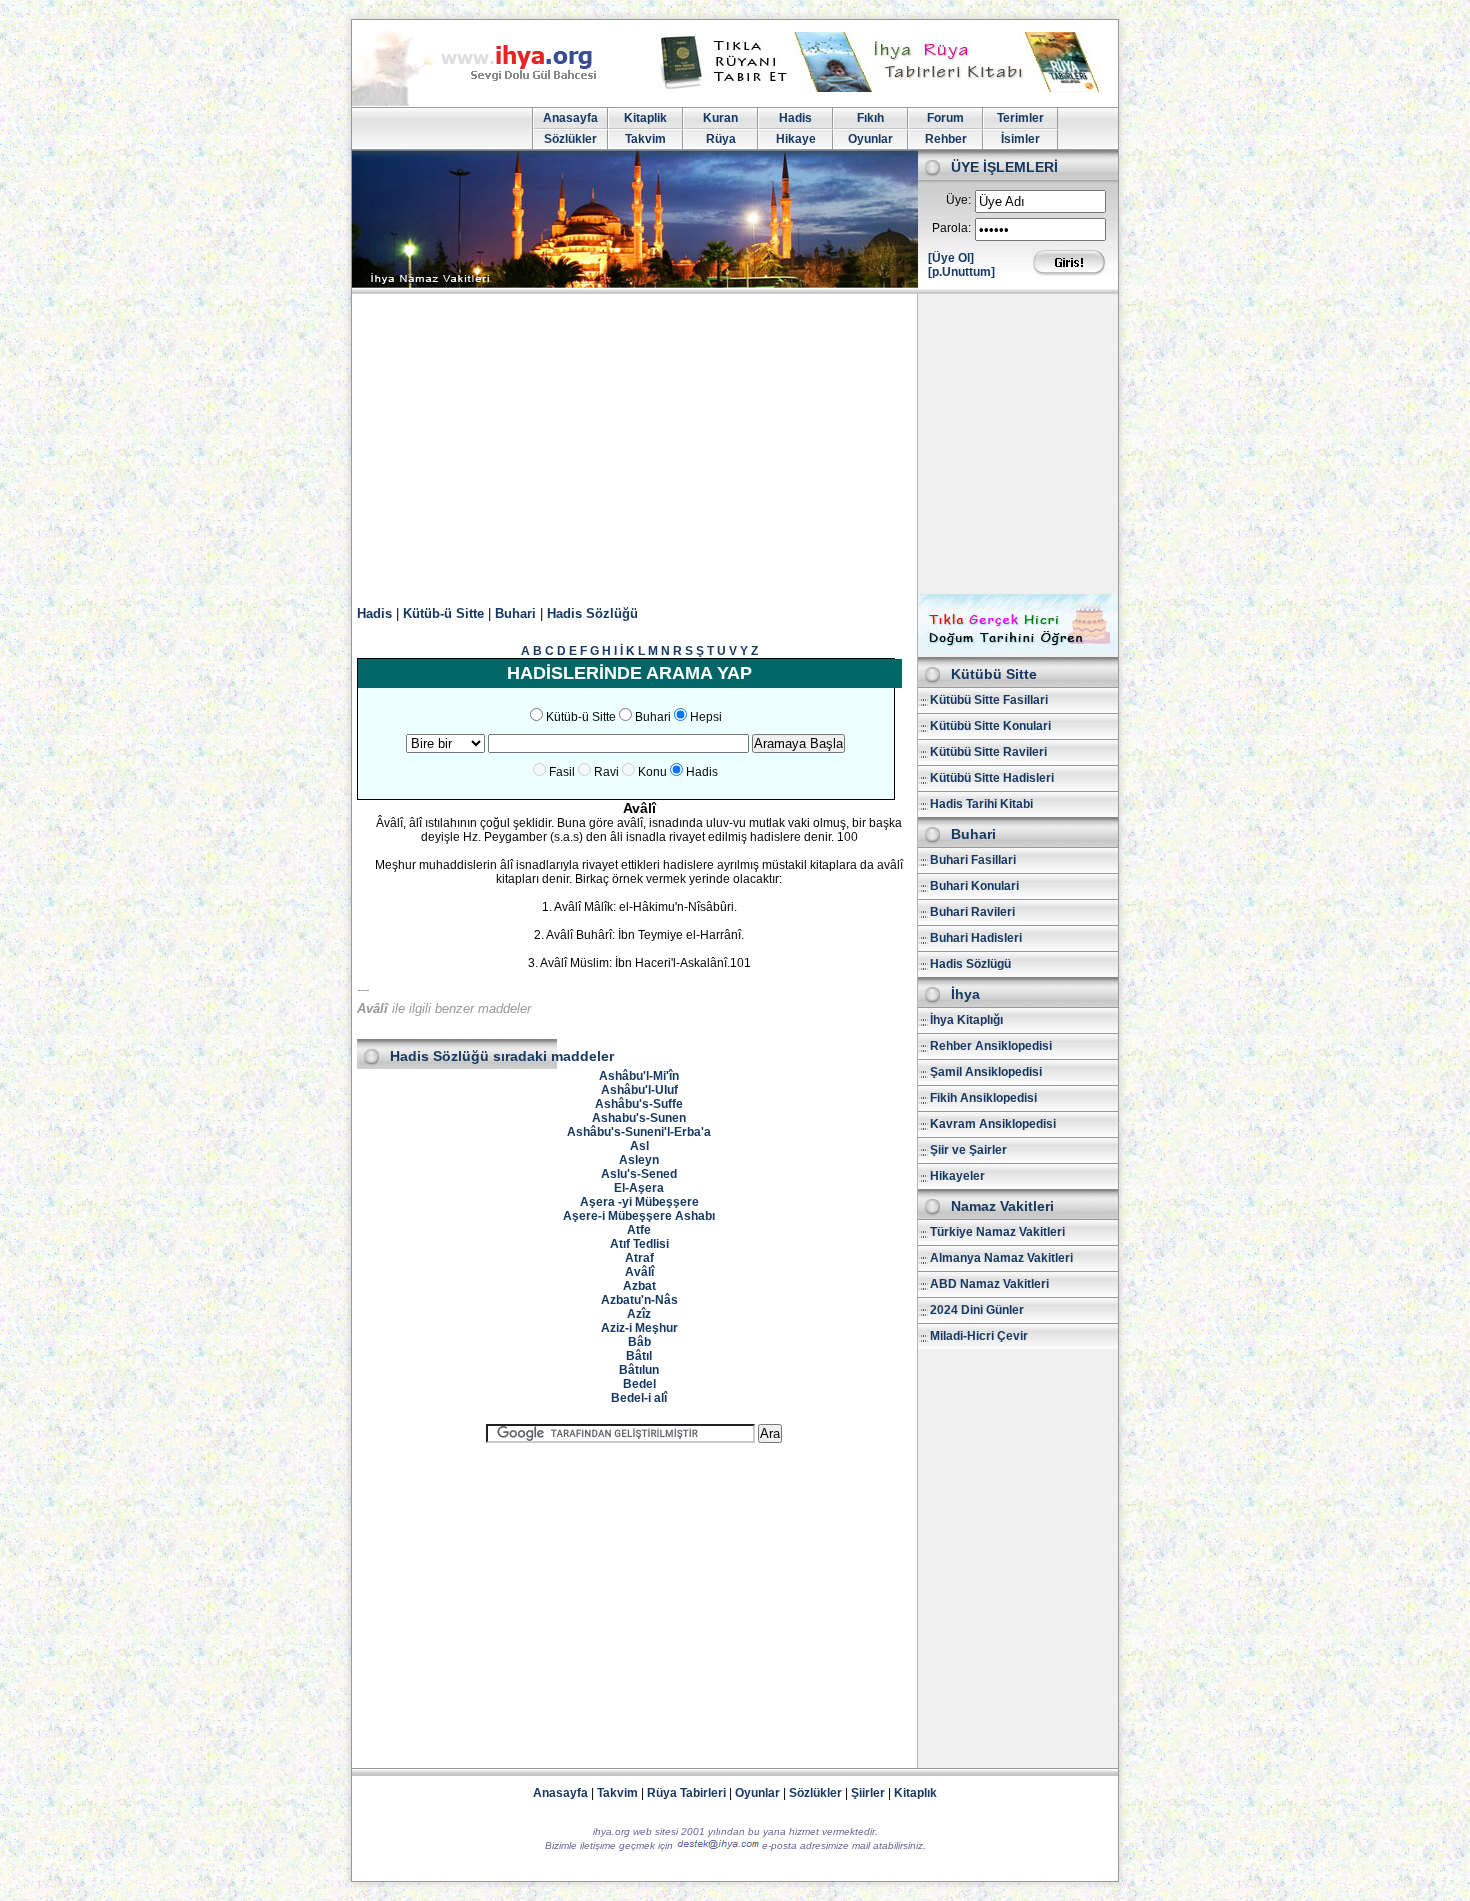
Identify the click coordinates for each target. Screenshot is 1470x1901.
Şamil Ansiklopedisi (986, 1072)
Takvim (645, 139)
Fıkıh (870, 118)
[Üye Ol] (951, 258)
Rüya (721, 139)
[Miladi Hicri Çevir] (1018, 650)
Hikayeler (957, 1176)
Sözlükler (570, 139)
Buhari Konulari (974, 886)
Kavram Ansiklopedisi (993, 1124)
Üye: (958, 200)
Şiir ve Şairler (968, 1150)
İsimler (1020, 139)
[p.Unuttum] (961, 272)
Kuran (720, 118)
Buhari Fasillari (973, 860)
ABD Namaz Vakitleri (989, 1284)
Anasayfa (570, 118)
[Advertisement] (735, 444)
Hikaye (796, 139)
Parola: (951, 228)
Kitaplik (645, 118)
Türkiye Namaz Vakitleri (997, 1232)
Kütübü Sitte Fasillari (989, 700)
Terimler (1020, 118)
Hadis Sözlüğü (592, 613)
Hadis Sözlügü (970, 964)
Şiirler (868, 1793)
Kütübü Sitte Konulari (990, 726)
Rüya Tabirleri (686, 1793)
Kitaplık (915, 1793)
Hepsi (706, 717)
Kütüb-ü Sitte (443, 613)
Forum (945, 118)
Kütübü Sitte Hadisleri (992, 778)
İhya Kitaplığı (966, 1020)
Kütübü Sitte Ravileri (988, 752)
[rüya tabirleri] (884, 88)
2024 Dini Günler (977, 1310)
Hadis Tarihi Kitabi (981, 804)
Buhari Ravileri (972, 912)
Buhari (515, 613)
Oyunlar (870, 139)
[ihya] (493, 102)
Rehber (946, 139)
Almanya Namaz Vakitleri (1001, 1258)
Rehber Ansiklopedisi (991, 1046)
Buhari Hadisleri (976, 938)
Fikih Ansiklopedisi (983, 1098)
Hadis (795, 118)
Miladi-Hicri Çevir (979, 1336)
